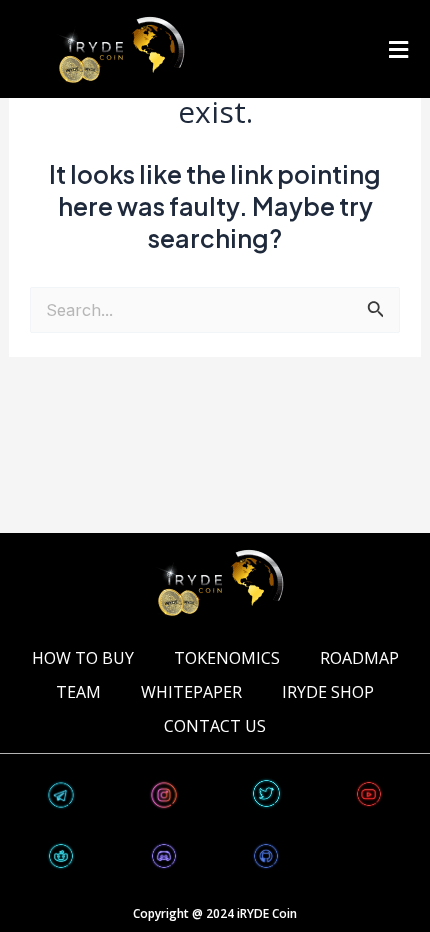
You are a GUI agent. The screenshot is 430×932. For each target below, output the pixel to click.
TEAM (78, 692)
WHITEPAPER (191, 692)
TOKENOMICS (227, 658)
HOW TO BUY (83, 658)
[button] (398, 49)
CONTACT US (215, 726)
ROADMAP (359, 658)
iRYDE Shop (328, 692)
